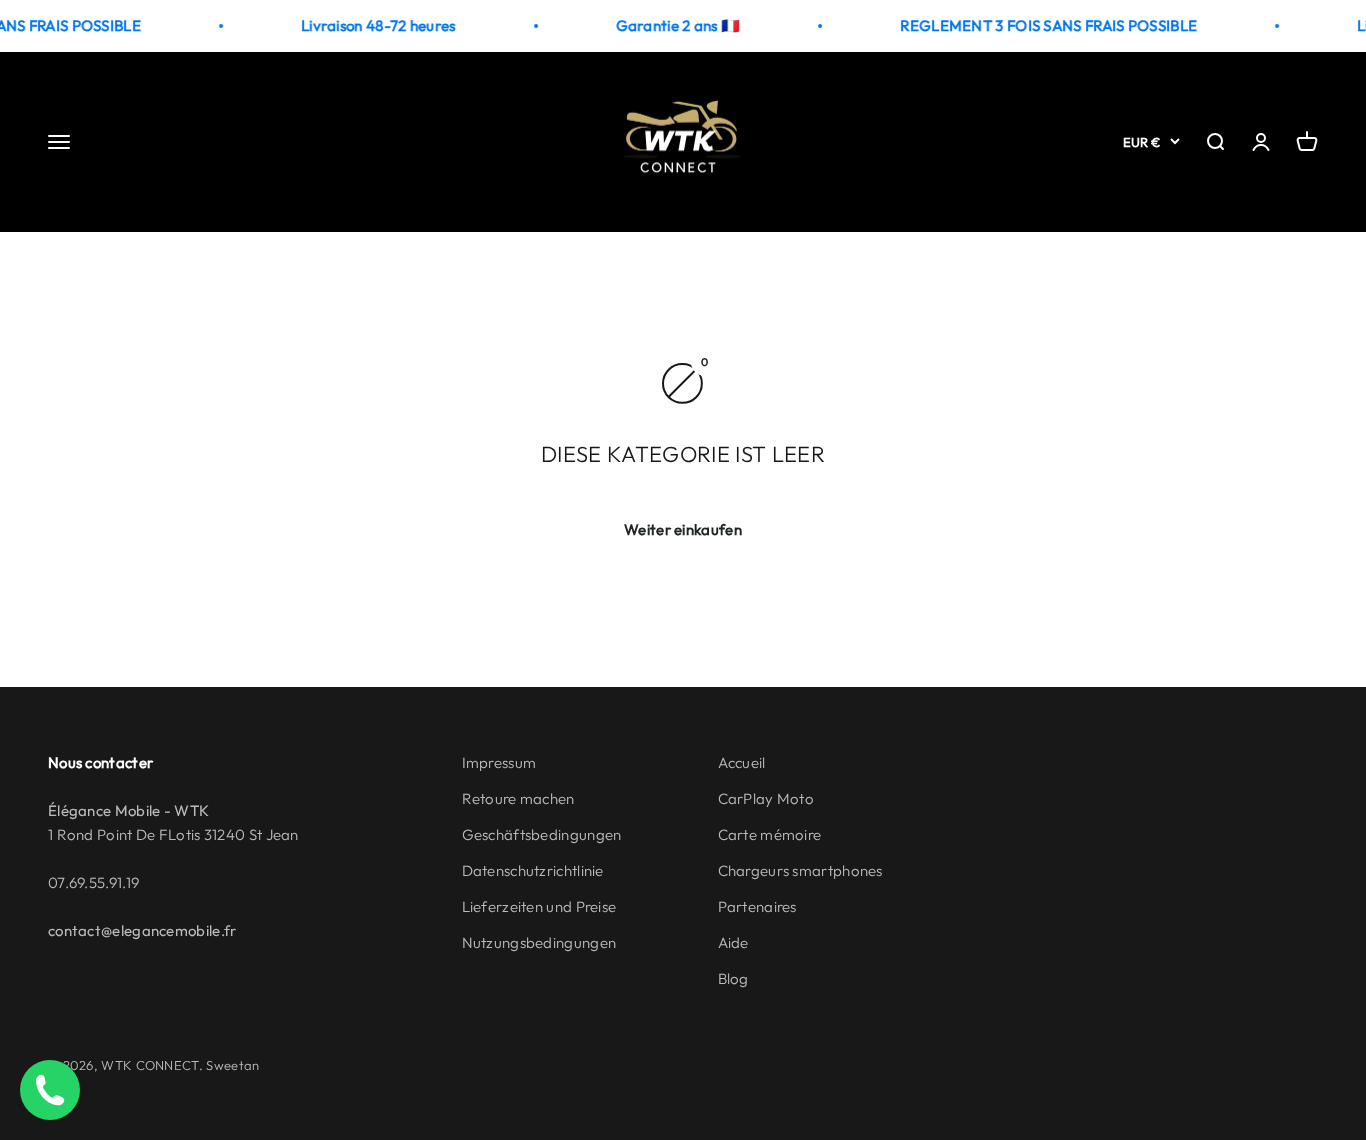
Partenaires (757, 906)
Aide (733, 942)
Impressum (499, 762)
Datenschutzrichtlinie (533, 870)
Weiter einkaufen (683, 529)
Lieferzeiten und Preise (539, 906)
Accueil (742, 762)
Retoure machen (518, 798)
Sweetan (232, 1065)
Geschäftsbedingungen (542, 834)
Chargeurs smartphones (800, 870)
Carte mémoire (770, 834)
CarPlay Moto (766, 798)
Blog (733, 978)
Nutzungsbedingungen (539, 942)
